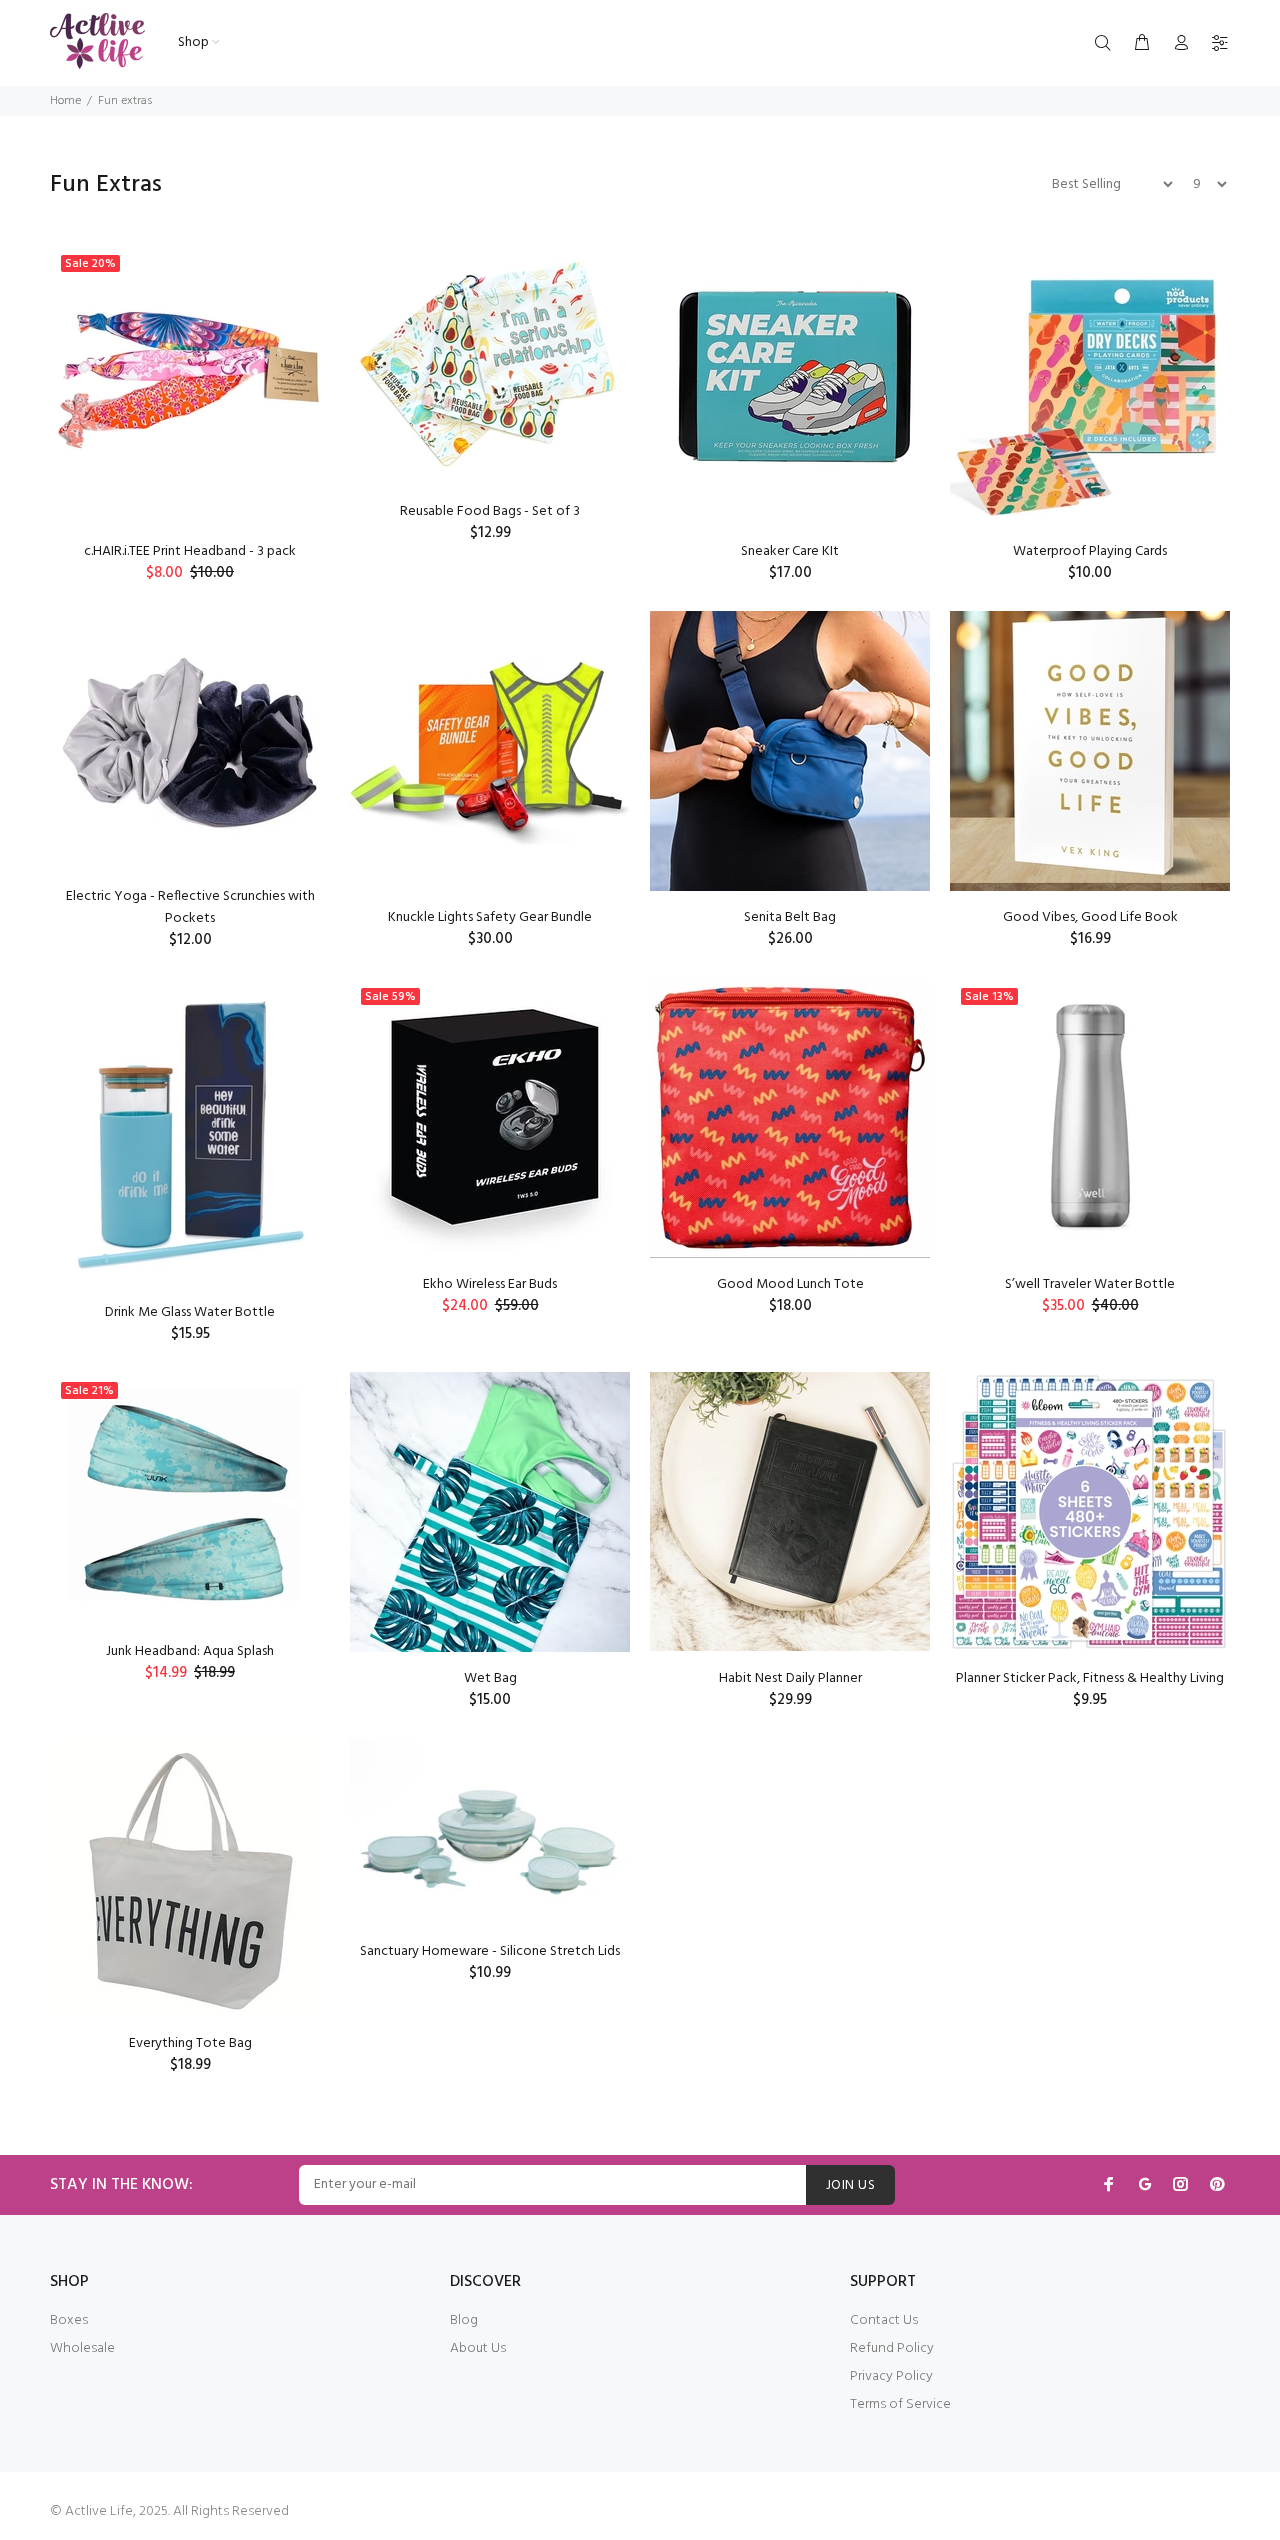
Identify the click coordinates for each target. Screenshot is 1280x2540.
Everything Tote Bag (190, 2043)
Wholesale (82, 2348)
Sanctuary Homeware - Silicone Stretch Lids (490, 1951)
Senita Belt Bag (790, 917)
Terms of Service (900, 2404)
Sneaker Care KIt (790, 551)
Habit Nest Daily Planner (790, 1678)
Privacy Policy (891, 2376)
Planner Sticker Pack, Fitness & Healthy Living (1090, 1678)
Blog (464, 2320)
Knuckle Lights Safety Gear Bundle (490, 917)
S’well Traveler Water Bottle (1090, 1284)
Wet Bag (490, 1678)
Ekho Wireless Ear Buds (490, 1284)
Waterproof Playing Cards (1090, 551)
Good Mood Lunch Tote (790, 1284)
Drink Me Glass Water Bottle (190, 1312)
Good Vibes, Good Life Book (1090, 917)
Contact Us (884, 2320)
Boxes (69, 2320)
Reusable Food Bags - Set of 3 (490, 511)
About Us (478, 2348)
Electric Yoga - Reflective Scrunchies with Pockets (190, 907)
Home (65, 101)
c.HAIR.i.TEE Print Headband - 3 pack (190, 551)
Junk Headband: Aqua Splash (190, 1651)
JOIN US (850, 2185)
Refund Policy (892, 2348)
